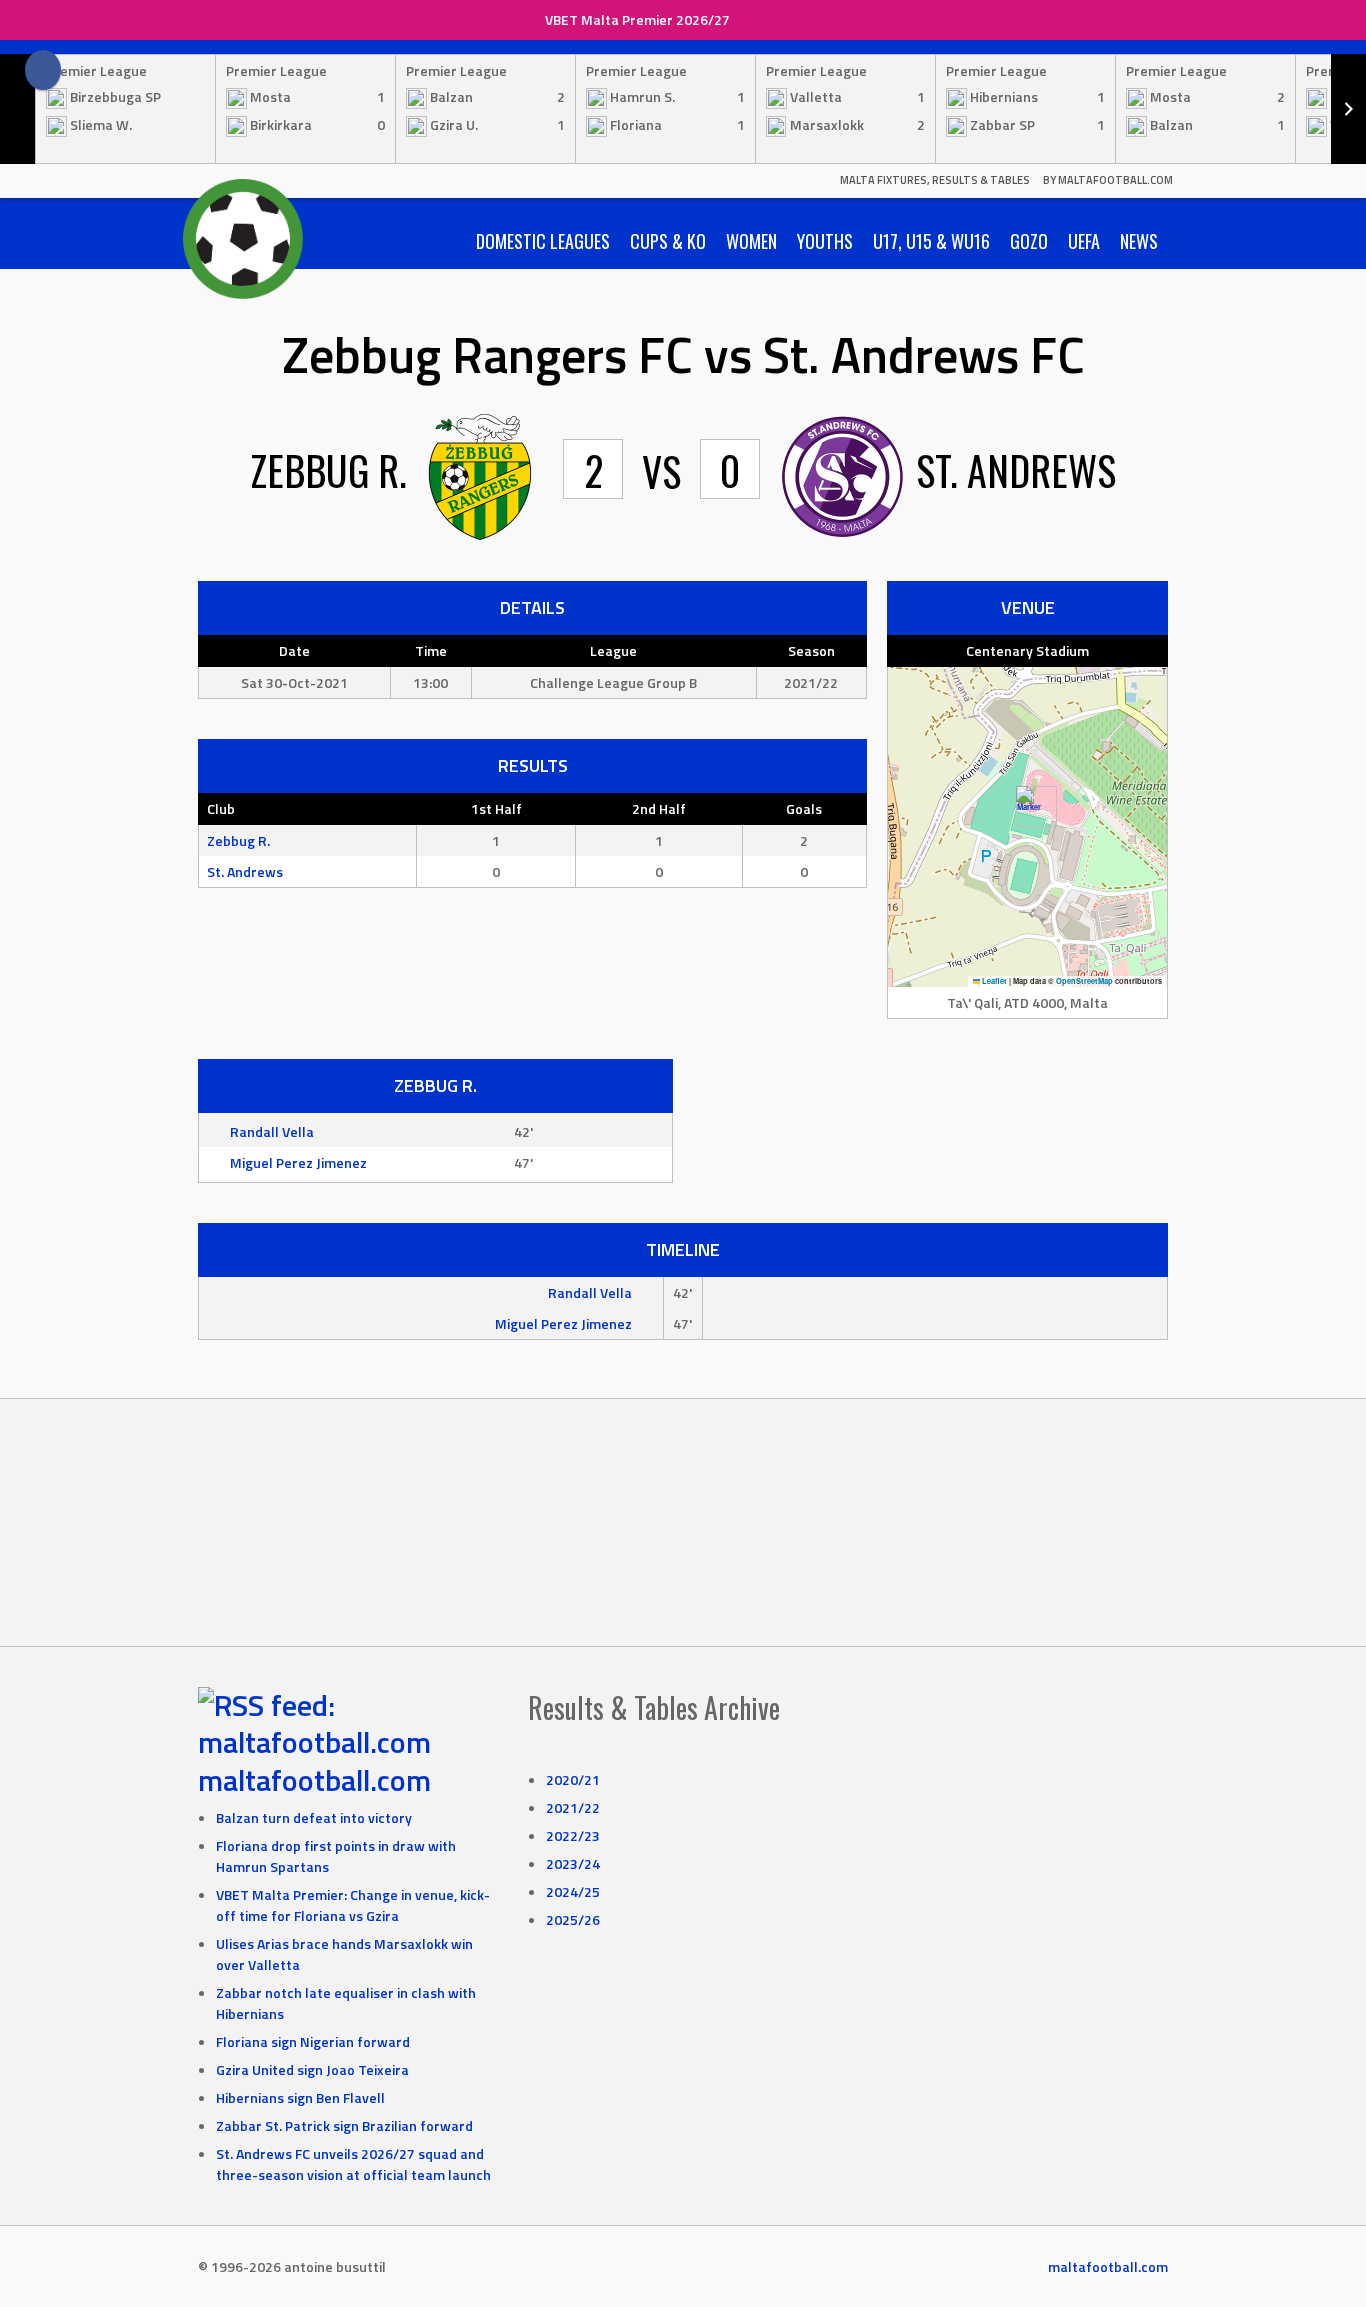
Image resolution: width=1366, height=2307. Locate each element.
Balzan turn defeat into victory (314, 1817)
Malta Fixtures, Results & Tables (935, 180)
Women (751, 241)
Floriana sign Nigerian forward (313, 2041)
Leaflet (993, 981)
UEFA (1084, 241)
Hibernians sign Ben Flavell (300, 2097)
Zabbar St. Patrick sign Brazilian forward (344, 2125)
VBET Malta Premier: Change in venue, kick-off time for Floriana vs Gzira (353, 1905)
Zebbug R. (238, 840)
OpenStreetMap (1084, 981)
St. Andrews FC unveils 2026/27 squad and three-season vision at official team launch (353, 2164)
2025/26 (573, 1919)
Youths (825, 241)
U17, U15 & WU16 (931, 241)
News (1139, 241)
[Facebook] (43, 70)
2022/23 (573, 1835)
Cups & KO (668, 241)
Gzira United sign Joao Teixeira (312, 2069)
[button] (1028, 806)
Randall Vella (272, 1131)
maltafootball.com (314, 1780)
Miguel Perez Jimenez (298, 1162)
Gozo (1029, 241)
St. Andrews (245, 871)
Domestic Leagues (543, 241)
